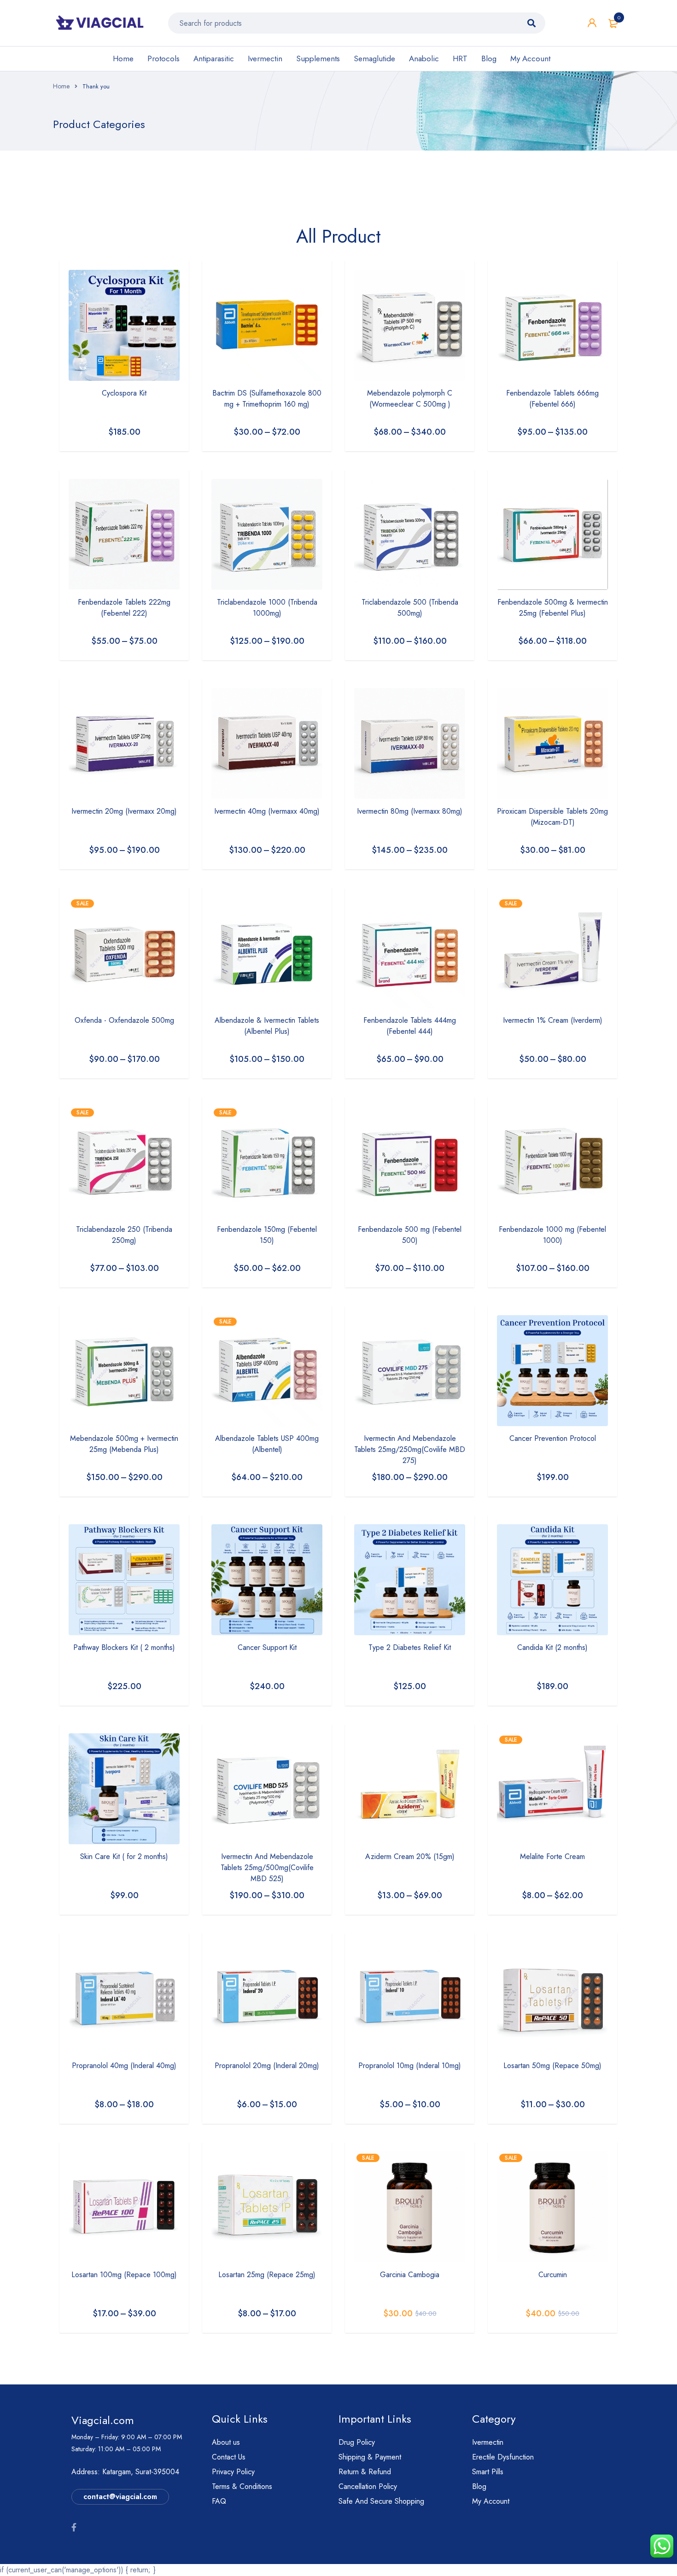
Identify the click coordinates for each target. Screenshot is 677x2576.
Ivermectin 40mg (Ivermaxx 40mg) (267, 811)
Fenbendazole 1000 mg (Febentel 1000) (552, 1235)
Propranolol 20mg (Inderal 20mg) (267, 2066)
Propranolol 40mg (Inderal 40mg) (124, 2066)
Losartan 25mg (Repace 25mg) (267, 2275)
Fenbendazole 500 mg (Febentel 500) (410, 1235)
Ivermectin (265, 58)
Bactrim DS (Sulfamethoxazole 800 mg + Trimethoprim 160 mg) (267, 399)
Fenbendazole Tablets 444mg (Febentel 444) (410, 1026)
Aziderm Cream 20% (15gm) (410, 1856)
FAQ (219, 2501)
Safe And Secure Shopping (381, 2501)
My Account (530, 58)
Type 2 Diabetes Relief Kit (410, 1647)
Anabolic (424, 58)
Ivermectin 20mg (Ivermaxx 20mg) (124, 811)
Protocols (163, 58)
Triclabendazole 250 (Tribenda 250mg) (124, 1235)
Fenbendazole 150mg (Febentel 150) (267, 1235)
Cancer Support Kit (267, 1647)
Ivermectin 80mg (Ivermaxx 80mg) (410, 811)
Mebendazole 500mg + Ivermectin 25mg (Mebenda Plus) (124, 1444)
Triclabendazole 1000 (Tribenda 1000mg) (267, 608)
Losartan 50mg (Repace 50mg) (552, 2066)
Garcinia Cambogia (410, 2275)
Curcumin (553, 2275)
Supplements (318, 58)
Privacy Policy (233, 2472)
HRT (460, 58)
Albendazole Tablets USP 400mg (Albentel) (267, 1444)
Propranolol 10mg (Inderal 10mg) (410, 2066)
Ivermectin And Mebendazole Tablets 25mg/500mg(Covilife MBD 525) (267, 1868)
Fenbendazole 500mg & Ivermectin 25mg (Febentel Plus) (553, 608)
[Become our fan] (74, 2528)
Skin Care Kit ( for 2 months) (124, 1856)
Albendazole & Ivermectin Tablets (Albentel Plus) (267, 1026)
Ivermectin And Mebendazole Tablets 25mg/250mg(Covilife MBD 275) (410, 1449)
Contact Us (229, 2457)
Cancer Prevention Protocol (553, 1438)
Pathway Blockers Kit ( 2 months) (124, 1647)
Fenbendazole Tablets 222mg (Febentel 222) (124, 608)
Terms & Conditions (242, 2486)
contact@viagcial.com (120, 2497)
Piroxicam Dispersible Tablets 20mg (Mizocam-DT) (552, 817)
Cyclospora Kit (124, 393)
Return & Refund (365, 2472)
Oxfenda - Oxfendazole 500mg (124, 1020)
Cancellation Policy (368, 2486)
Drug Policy (357, 2442)
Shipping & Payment (370, 2457)
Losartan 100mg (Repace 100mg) (124, 2275)
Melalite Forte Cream (552, 1856)
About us (226, 2442)
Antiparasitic (214, 58)
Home (123, 58)
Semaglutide (374, 58)
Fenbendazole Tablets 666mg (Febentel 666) (552, 399)
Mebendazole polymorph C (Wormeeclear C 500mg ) (410, 399)
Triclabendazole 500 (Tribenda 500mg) (410, 608)
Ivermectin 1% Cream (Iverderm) (553, 1020)
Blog (489, 58)
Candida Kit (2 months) (552, 1647)
